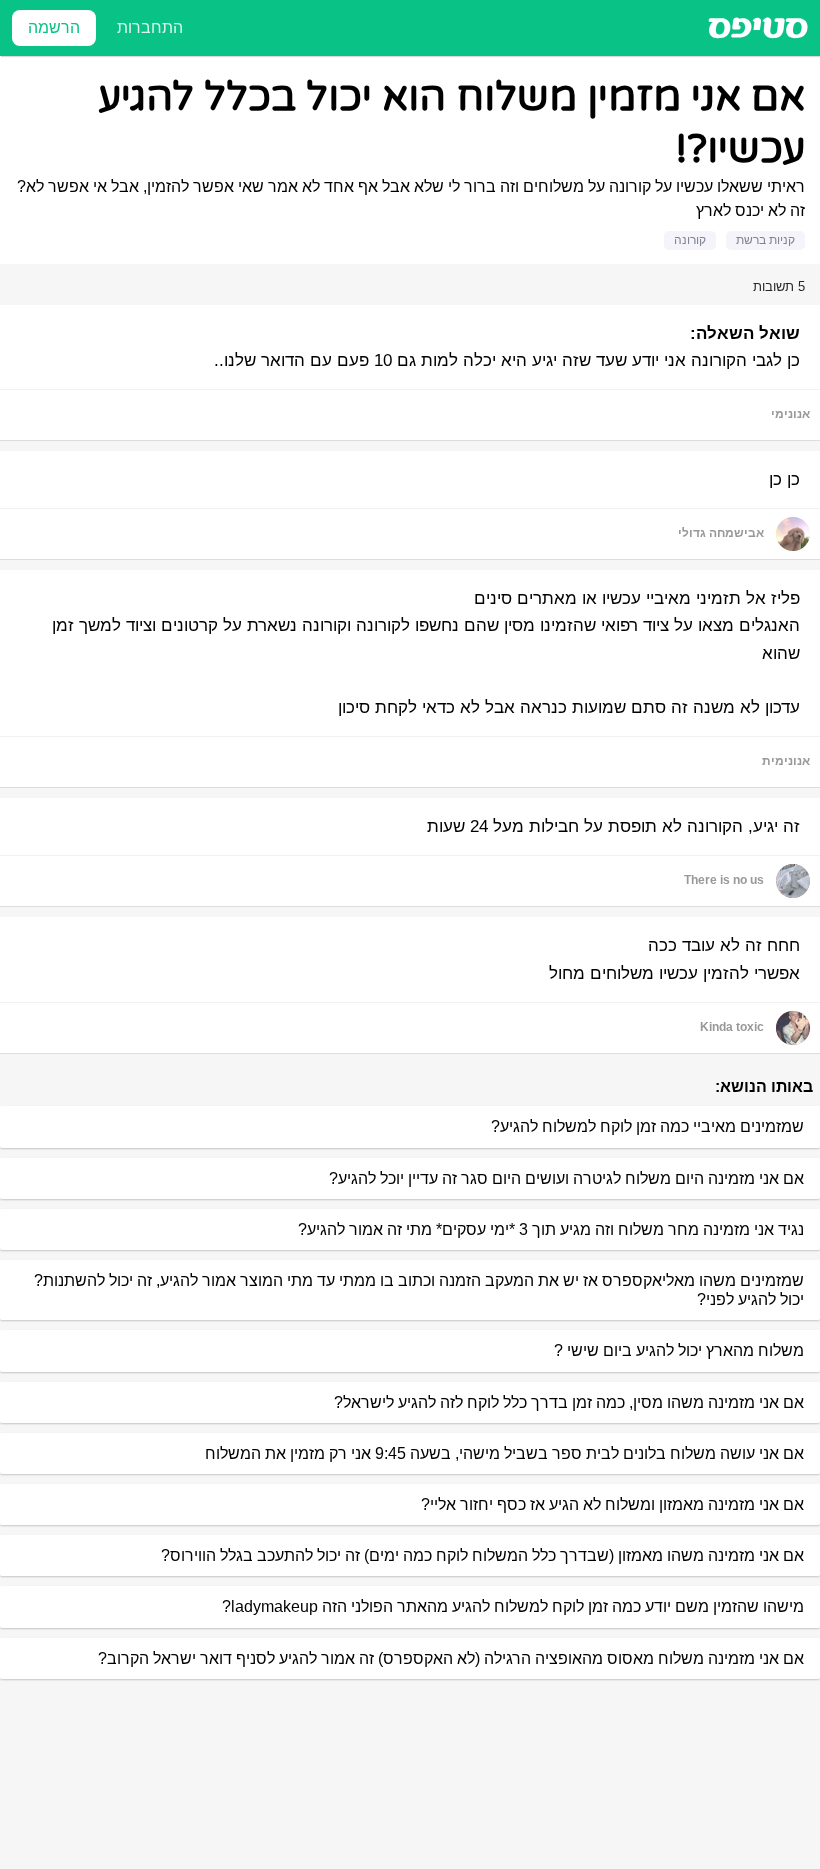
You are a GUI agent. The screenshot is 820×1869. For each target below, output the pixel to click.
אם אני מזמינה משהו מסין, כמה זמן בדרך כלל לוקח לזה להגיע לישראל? (569, 1402)
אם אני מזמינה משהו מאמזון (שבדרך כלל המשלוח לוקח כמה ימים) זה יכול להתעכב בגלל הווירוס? (482, 1555)
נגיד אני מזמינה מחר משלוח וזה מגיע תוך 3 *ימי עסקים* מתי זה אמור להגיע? (551, 1229)
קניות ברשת (765, 240)
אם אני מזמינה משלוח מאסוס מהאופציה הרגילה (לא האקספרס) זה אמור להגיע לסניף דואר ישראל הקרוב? (451, 1658)
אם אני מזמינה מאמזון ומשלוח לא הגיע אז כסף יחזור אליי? (612, 1504)
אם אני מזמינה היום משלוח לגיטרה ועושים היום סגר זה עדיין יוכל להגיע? (566, 1178)
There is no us (724, 880)
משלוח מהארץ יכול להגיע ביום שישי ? (679, 1350)
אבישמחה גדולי (721, 533)
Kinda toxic (732, 1027)
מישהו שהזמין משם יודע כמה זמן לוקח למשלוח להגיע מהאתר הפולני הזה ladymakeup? (513, 1606)
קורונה (690, 240)
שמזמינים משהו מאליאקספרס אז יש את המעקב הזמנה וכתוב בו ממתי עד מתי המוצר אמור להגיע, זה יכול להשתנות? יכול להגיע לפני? (419, 1290)
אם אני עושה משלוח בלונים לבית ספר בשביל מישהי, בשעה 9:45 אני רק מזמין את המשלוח (504, 1453)
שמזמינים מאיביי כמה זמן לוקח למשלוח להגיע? (647, 1126)
